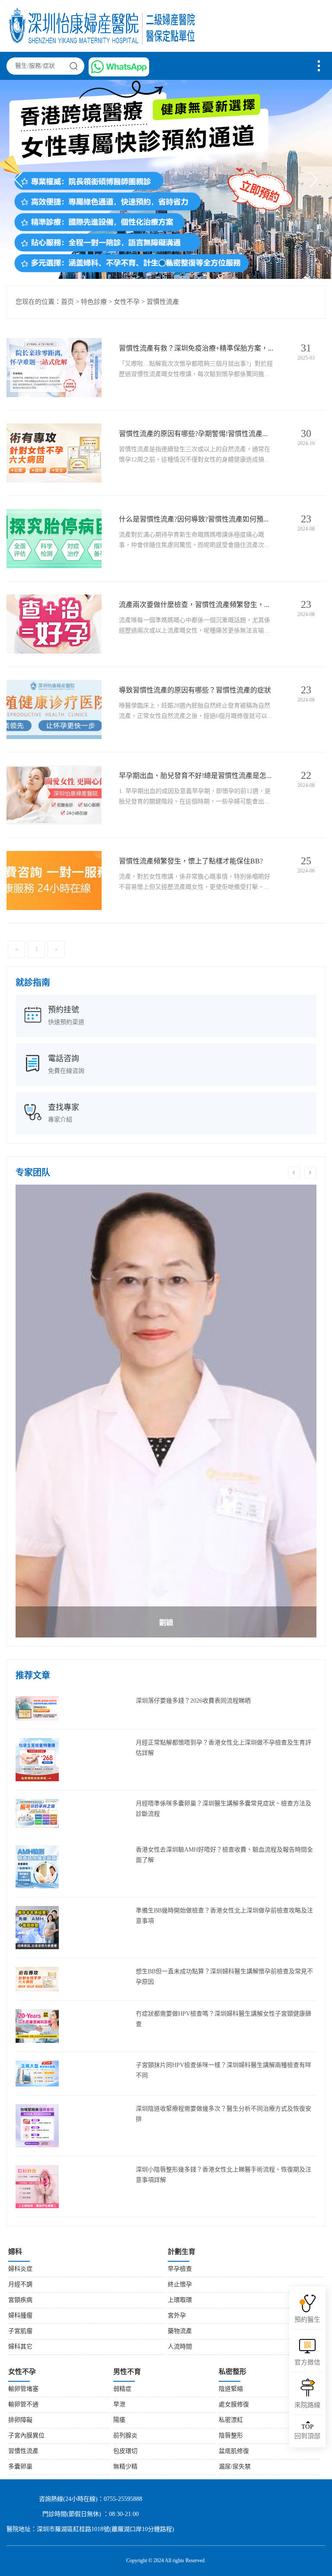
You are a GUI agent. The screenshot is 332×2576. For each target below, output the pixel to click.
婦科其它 (20, 2347)
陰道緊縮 (231, 2389)
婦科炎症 (20, 2269)
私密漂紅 (231, 2420)
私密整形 (233, 2372)
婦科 (15, 2252)
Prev (22, 180)
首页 (67, 302)
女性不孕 (127, 302)
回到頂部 (307, 2432)
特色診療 (94, 302)
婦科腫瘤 (20, 2316)
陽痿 (119, 2420)
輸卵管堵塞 (23, 2389)
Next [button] (310, 1173)
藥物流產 (180, 2331)
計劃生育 (182, 2252)
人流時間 (180, 2347)
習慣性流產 (163, 302)
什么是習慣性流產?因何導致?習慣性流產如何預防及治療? (196, 520)
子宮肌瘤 (20, 2331)
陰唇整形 (231, 2436)
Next (310, 180)
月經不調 (20, 2285)
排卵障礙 (20, 2420)
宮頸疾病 (20, 2300)
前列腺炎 (125, 2436)
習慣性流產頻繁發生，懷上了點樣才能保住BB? (191, 861)
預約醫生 (307, 2320)
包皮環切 (125, 2451)
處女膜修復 (234, 2405)
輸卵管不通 (23, 2405)
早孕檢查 (180, 2269)
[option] (166, 1411)
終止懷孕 (180, 2285)
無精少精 (125, 2467)
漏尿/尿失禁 (235, 2467)
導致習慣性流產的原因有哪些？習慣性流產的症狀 (195, 691)
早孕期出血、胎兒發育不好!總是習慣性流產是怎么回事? (196, 776)
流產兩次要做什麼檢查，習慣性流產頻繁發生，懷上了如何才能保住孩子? (196, 605)
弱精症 (122, 2389)
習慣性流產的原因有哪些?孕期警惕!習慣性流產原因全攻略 (196, 434)
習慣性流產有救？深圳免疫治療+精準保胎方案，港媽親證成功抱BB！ (196, 349)
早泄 (119, 2405)
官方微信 (307, 2363)
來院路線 (307, 2405)
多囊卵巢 (20, 2467)
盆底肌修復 (234, 2451)
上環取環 (180, 2300)
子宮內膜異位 (26, 2436)
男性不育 (127, 2372)
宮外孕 (177, 2316)
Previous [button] (294, 1173)
